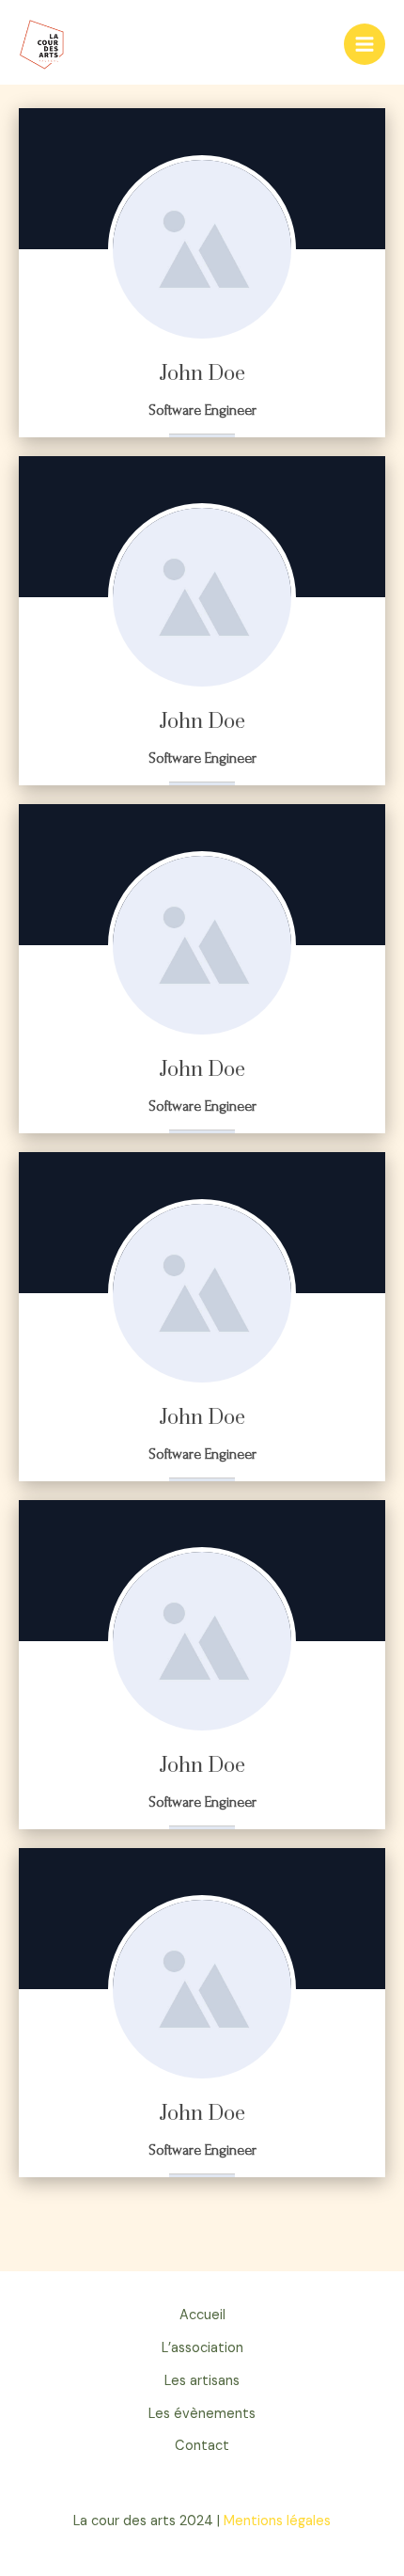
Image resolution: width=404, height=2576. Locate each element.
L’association (202, 2348)
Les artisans (202, 2381)
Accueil (202, 2315)
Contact (202, 2446)
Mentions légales (277, 2521)
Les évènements (202, 2414)
